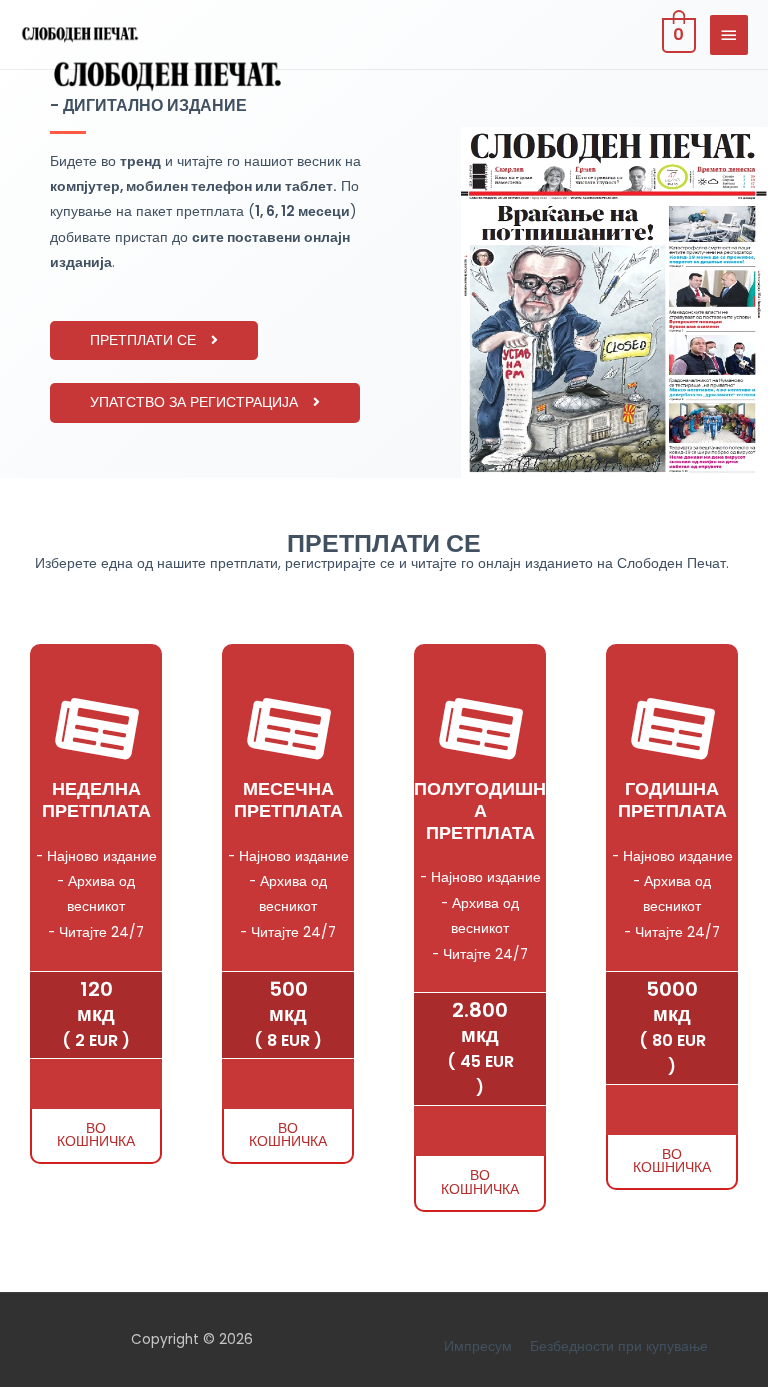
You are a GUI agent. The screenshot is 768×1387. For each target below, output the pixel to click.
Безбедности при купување (619, 1346)
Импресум (478, 1346)
